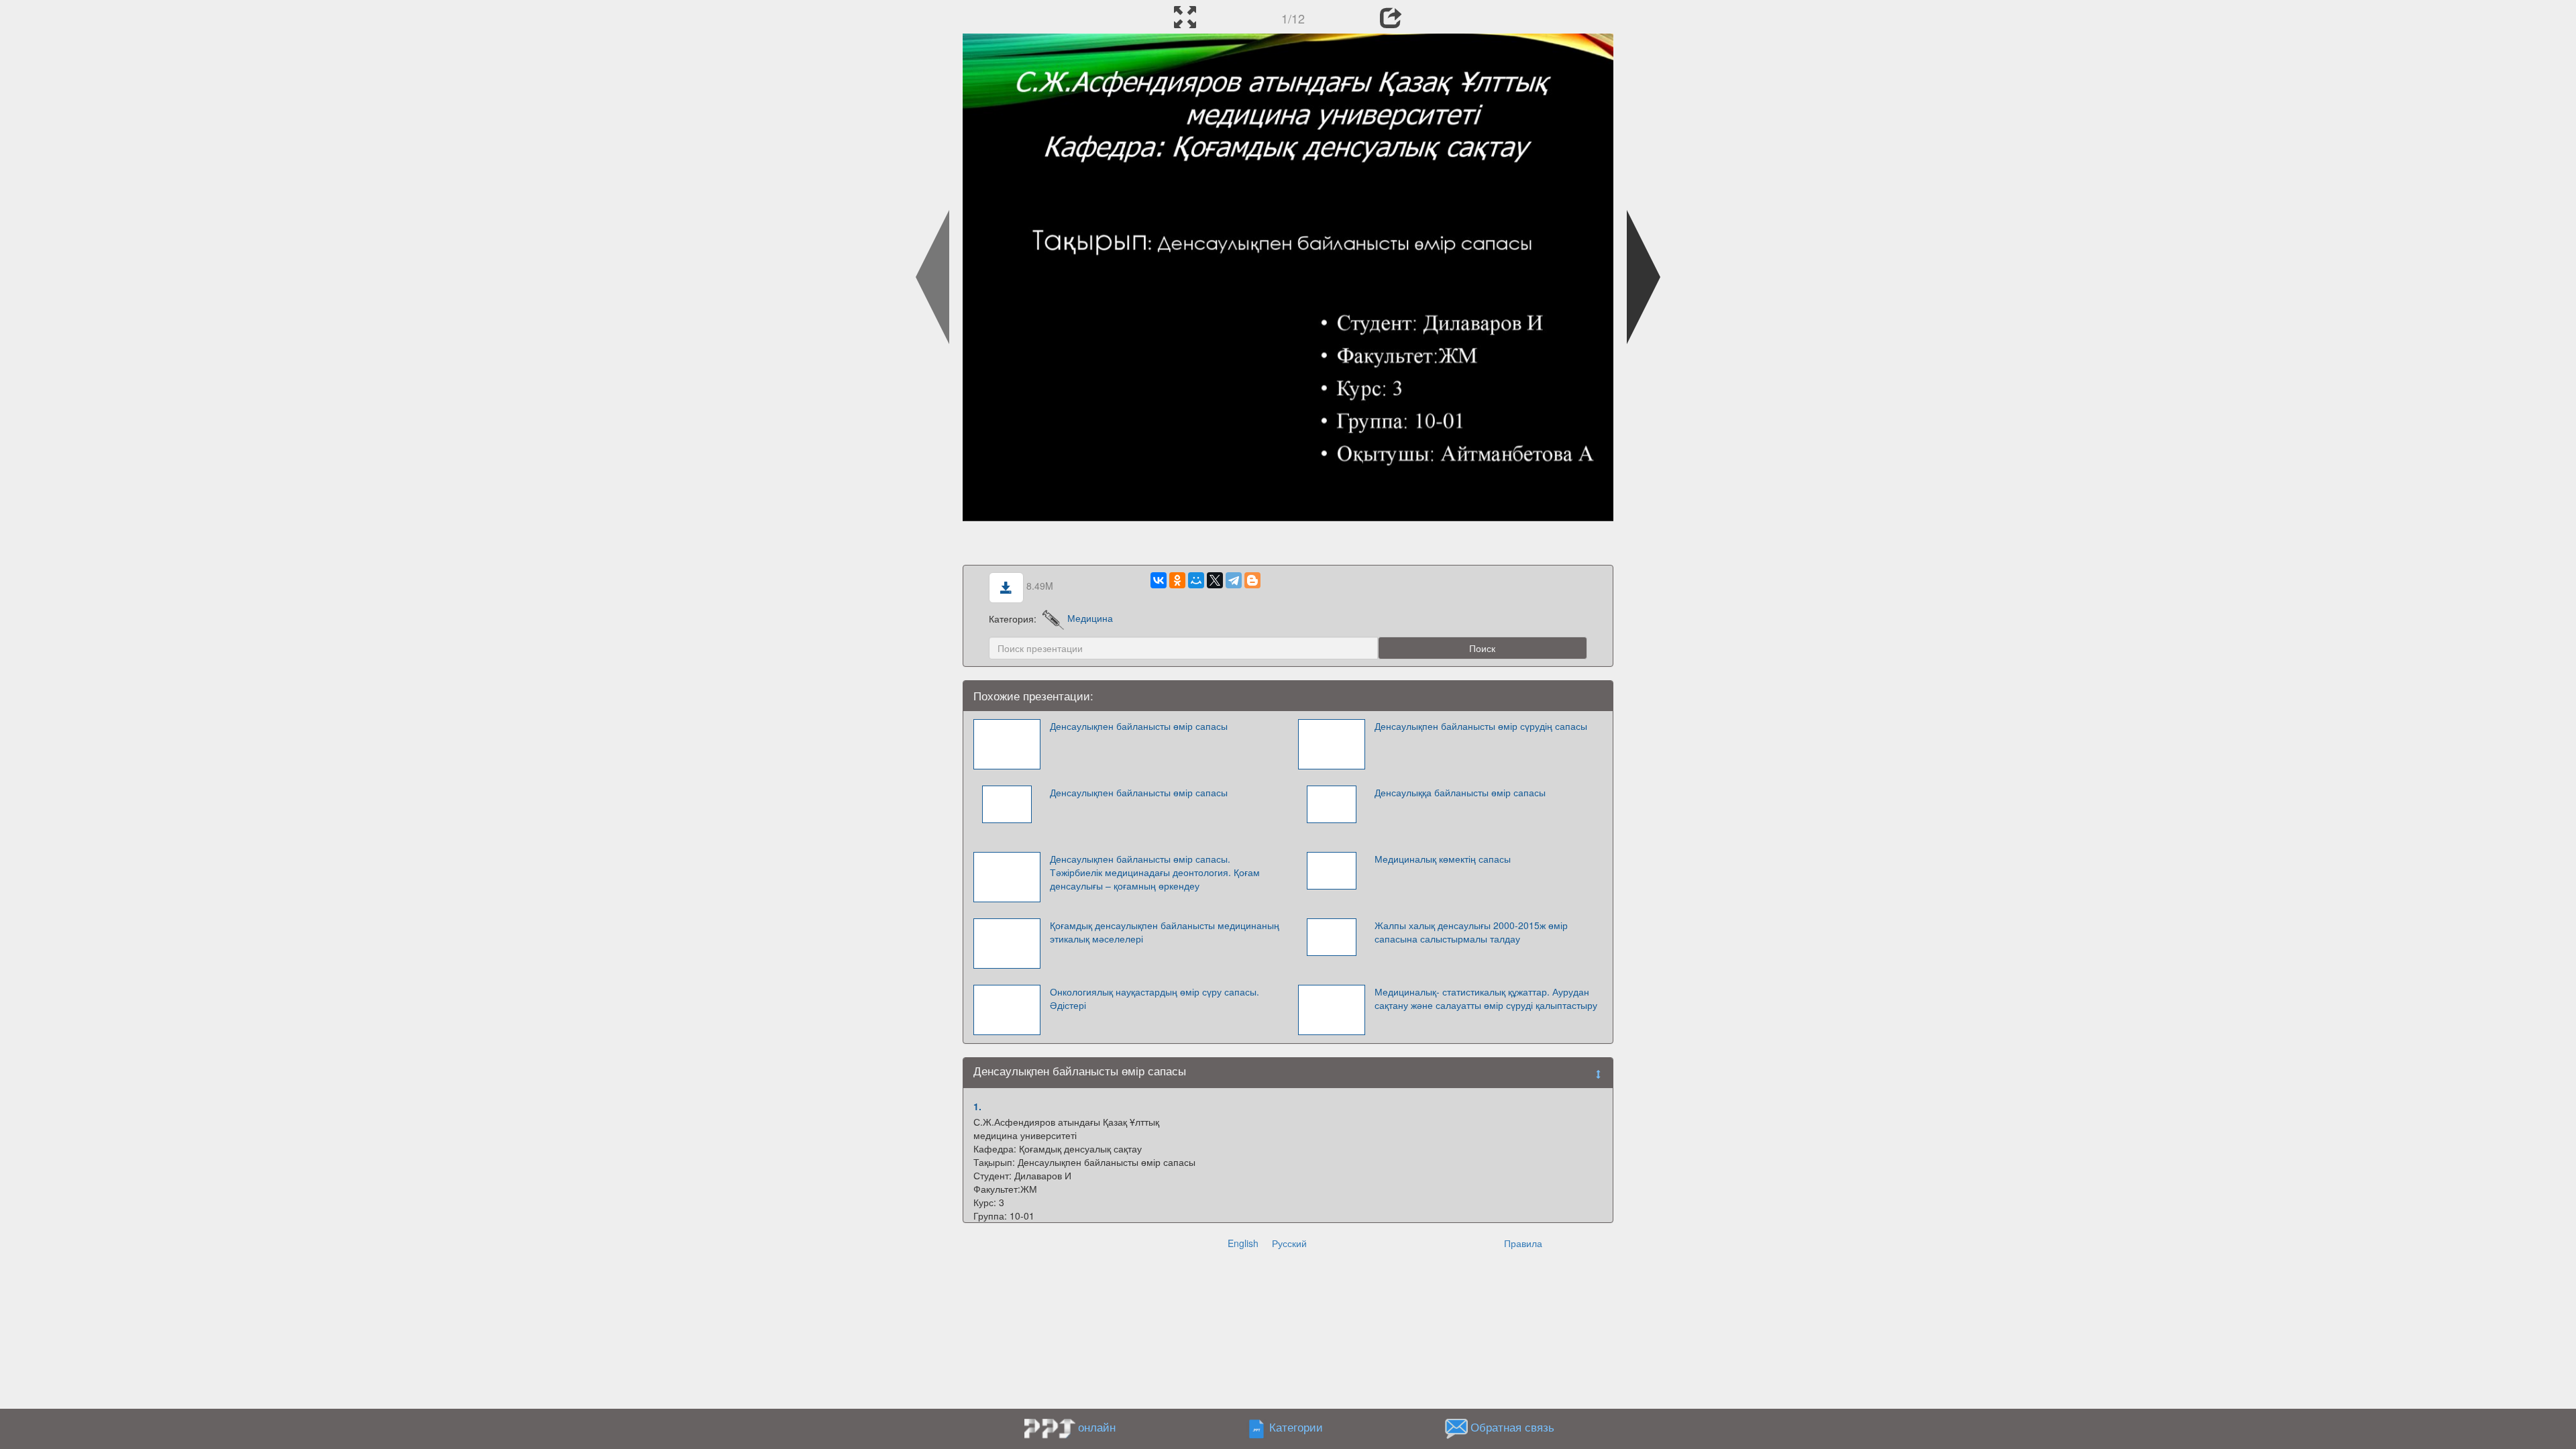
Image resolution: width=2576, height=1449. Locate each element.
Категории (1296, 1427)
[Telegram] (1234, 580)
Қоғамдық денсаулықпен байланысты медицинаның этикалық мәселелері (1165, 932)
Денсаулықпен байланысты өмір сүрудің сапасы (1481, 726)
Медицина (1090, 618)
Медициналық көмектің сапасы (1443, 859)
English (1243, 1243)
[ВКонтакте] (1159, 580)
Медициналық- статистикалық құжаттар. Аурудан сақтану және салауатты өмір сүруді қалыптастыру (1486, 998)
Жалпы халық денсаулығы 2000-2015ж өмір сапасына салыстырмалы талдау (1471, 932)
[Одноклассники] (1177, 580)
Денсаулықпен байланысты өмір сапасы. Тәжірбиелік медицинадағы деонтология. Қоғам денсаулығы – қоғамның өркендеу (1155, 872)
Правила (1523, 1243)
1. (977, 1106)
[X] (1215, 580)
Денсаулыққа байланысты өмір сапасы (1460, 792)
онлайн (1097, 1427)
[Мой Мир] (1196, 580)
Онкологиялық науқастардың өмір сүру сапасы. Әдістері (1155, 998)
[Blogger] (1252, 580)
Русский (1289, 1243)
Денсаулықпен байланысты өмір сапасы (1139, 726)
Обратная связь (1512, 1427)
